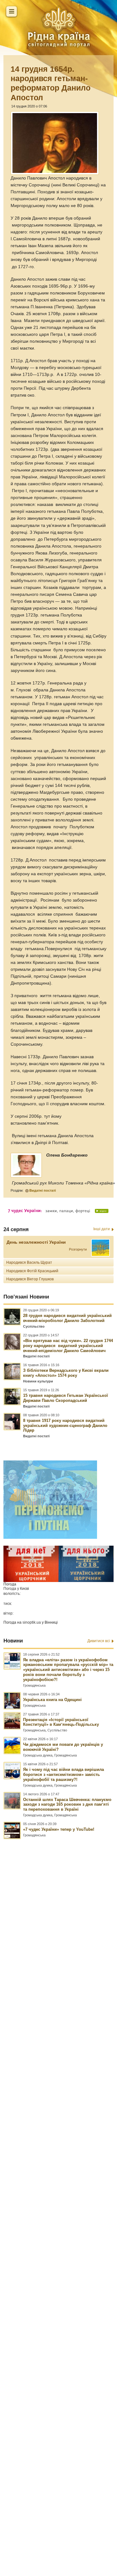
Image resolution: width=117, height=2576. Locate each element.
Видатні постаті (43, 1190)
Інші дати (102, 1229)
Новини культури (38, 1381)
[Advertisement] (58, 2180)
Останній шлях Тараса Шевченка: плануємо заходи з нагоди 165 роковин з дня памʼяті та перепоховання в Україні (67, 1805)
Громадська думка (38, 1755)
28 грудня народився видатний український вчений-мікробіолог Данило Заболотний (67, 1318)
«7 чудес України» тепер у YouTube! (59, 1829)
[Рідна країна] (59, 27)
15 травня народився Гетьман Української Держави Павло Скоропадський (66, 1398)
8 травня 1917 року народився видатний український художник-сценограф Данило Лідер (65, 1426)
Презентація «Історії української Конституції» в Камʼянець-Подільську (61, 1722)
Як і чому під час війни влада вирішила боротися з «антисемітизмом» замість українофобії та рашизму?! (63, 1775)
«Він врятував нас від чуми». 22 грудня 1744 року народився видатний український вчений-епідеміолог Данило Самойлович (68, 1346)
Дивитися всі (99, 1641)
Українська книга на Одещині (52, 1700)
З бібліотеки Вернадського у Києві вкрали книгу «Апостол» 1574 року (66, 1373)
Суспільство (34, 1326)
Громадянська (34, 1685)
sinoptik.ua (32, 1622)
